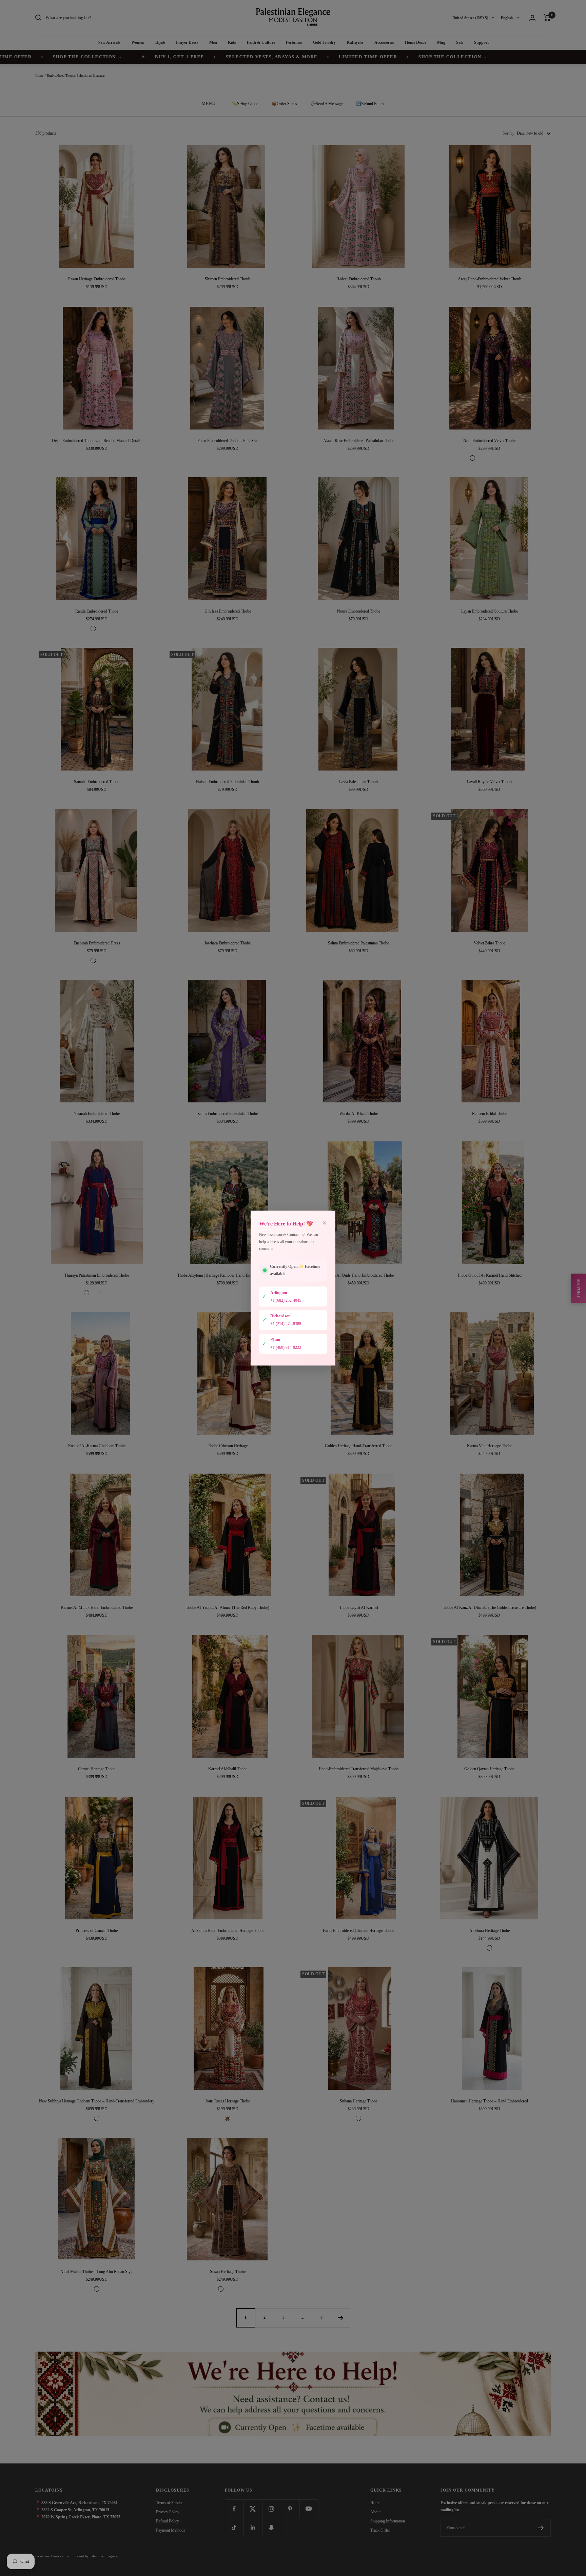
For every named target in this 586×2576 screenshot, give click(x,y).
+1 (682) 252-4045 (286, 1300)
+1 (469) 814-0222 (286, 1347)
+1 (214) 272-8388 (286, 1324)
